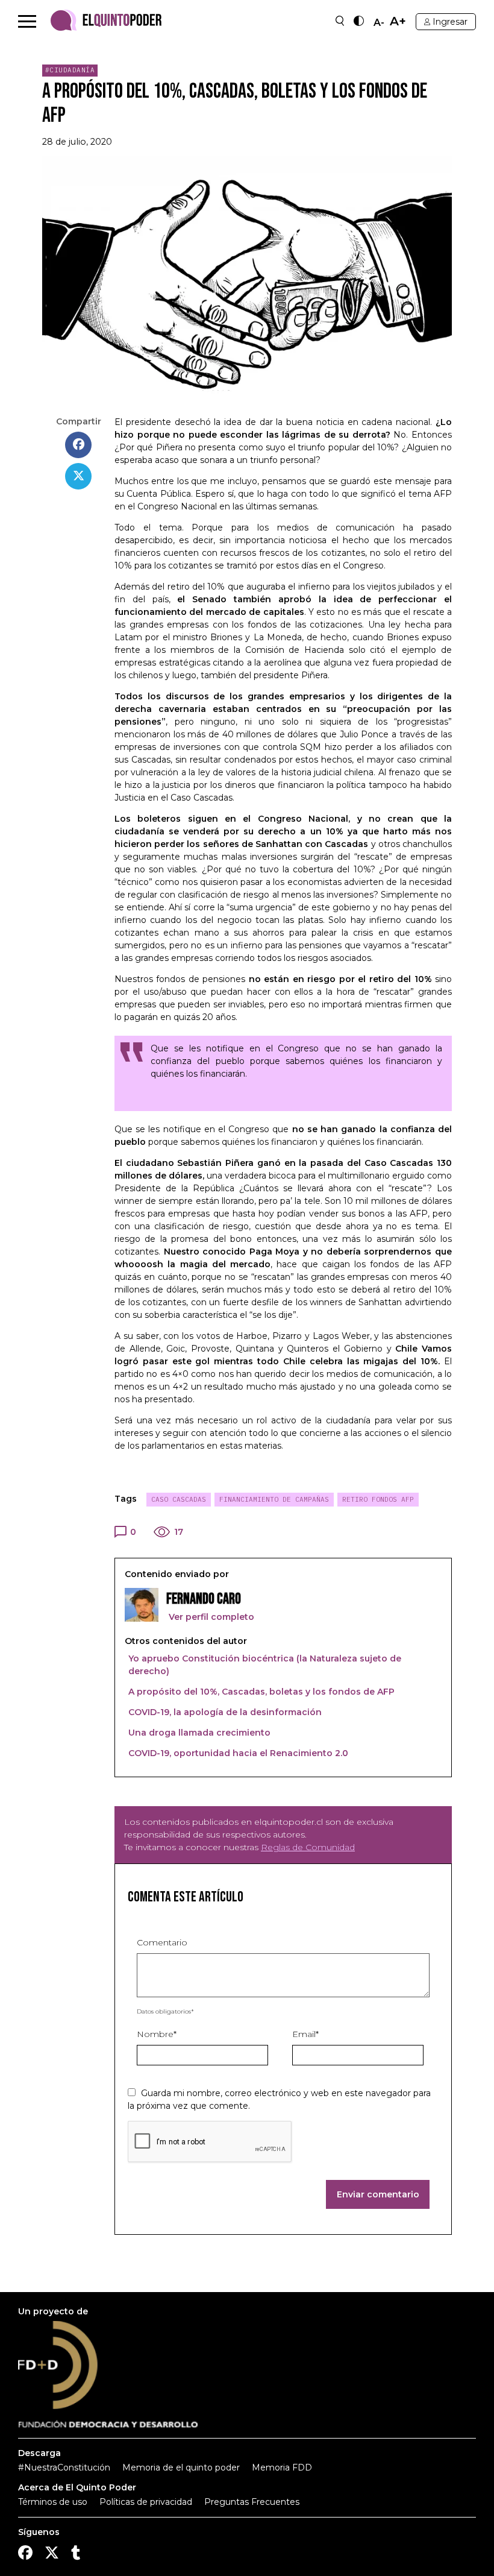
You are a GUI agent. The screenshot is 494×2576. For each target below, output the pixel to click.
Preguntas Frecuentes (252, 2502)
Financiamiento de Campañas (274, 1499)
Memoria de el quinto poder (181, 2467)
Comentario (162, 1942)
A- (379, 23)
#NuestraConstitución (64, 2467)
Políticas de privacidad (146, 2502)
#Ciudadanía (70, 70)
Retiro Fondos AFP (378, 1499)
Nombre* (157, 2034)
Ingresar (450, 22)
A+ (398, 21)
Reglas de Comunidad (308, 1847)
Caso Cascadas (179, 1499)
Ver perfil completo (210, 1617)
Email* (305, 2034)
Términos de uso (53, 2502)
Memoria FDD (282, 2467)
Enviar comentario (378, 2194)
